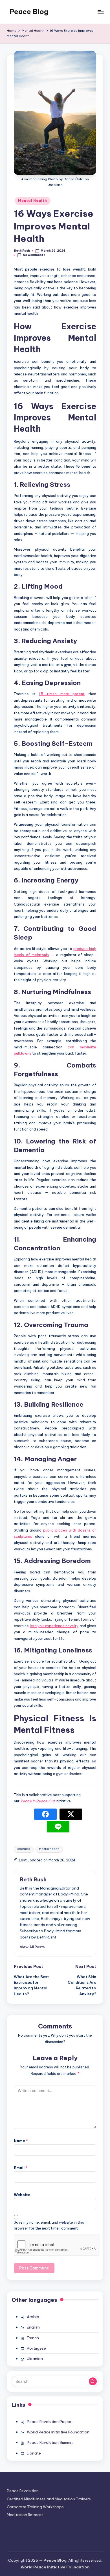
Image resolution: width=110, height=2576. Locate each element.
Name (21, 2141)
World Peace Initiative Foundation (58, 2432)
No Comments (34, 255)
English (33, 2327)
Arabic (33, 2317)
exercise (24, 1849)
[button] (32, 1947)
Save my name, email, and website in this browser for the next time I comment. (49, 2225)
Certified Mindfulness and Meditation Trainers (49, 2499)
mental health (49, 1849)
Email (21, 2168)
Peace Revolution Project (50, 2422)
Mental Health (32, 201)
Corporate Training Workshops (35, 2507)
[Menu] (100, 12)
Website (22, 2195)
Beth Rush (33, 1879)
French (33, 2338)
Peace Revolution (23, 2491)
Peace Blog (29, 12)
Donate (34, 2453)
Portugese (36, 2348)
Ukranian (35, 2359)
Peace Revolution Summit (50, 2442)
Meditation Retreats (25, 2515)
